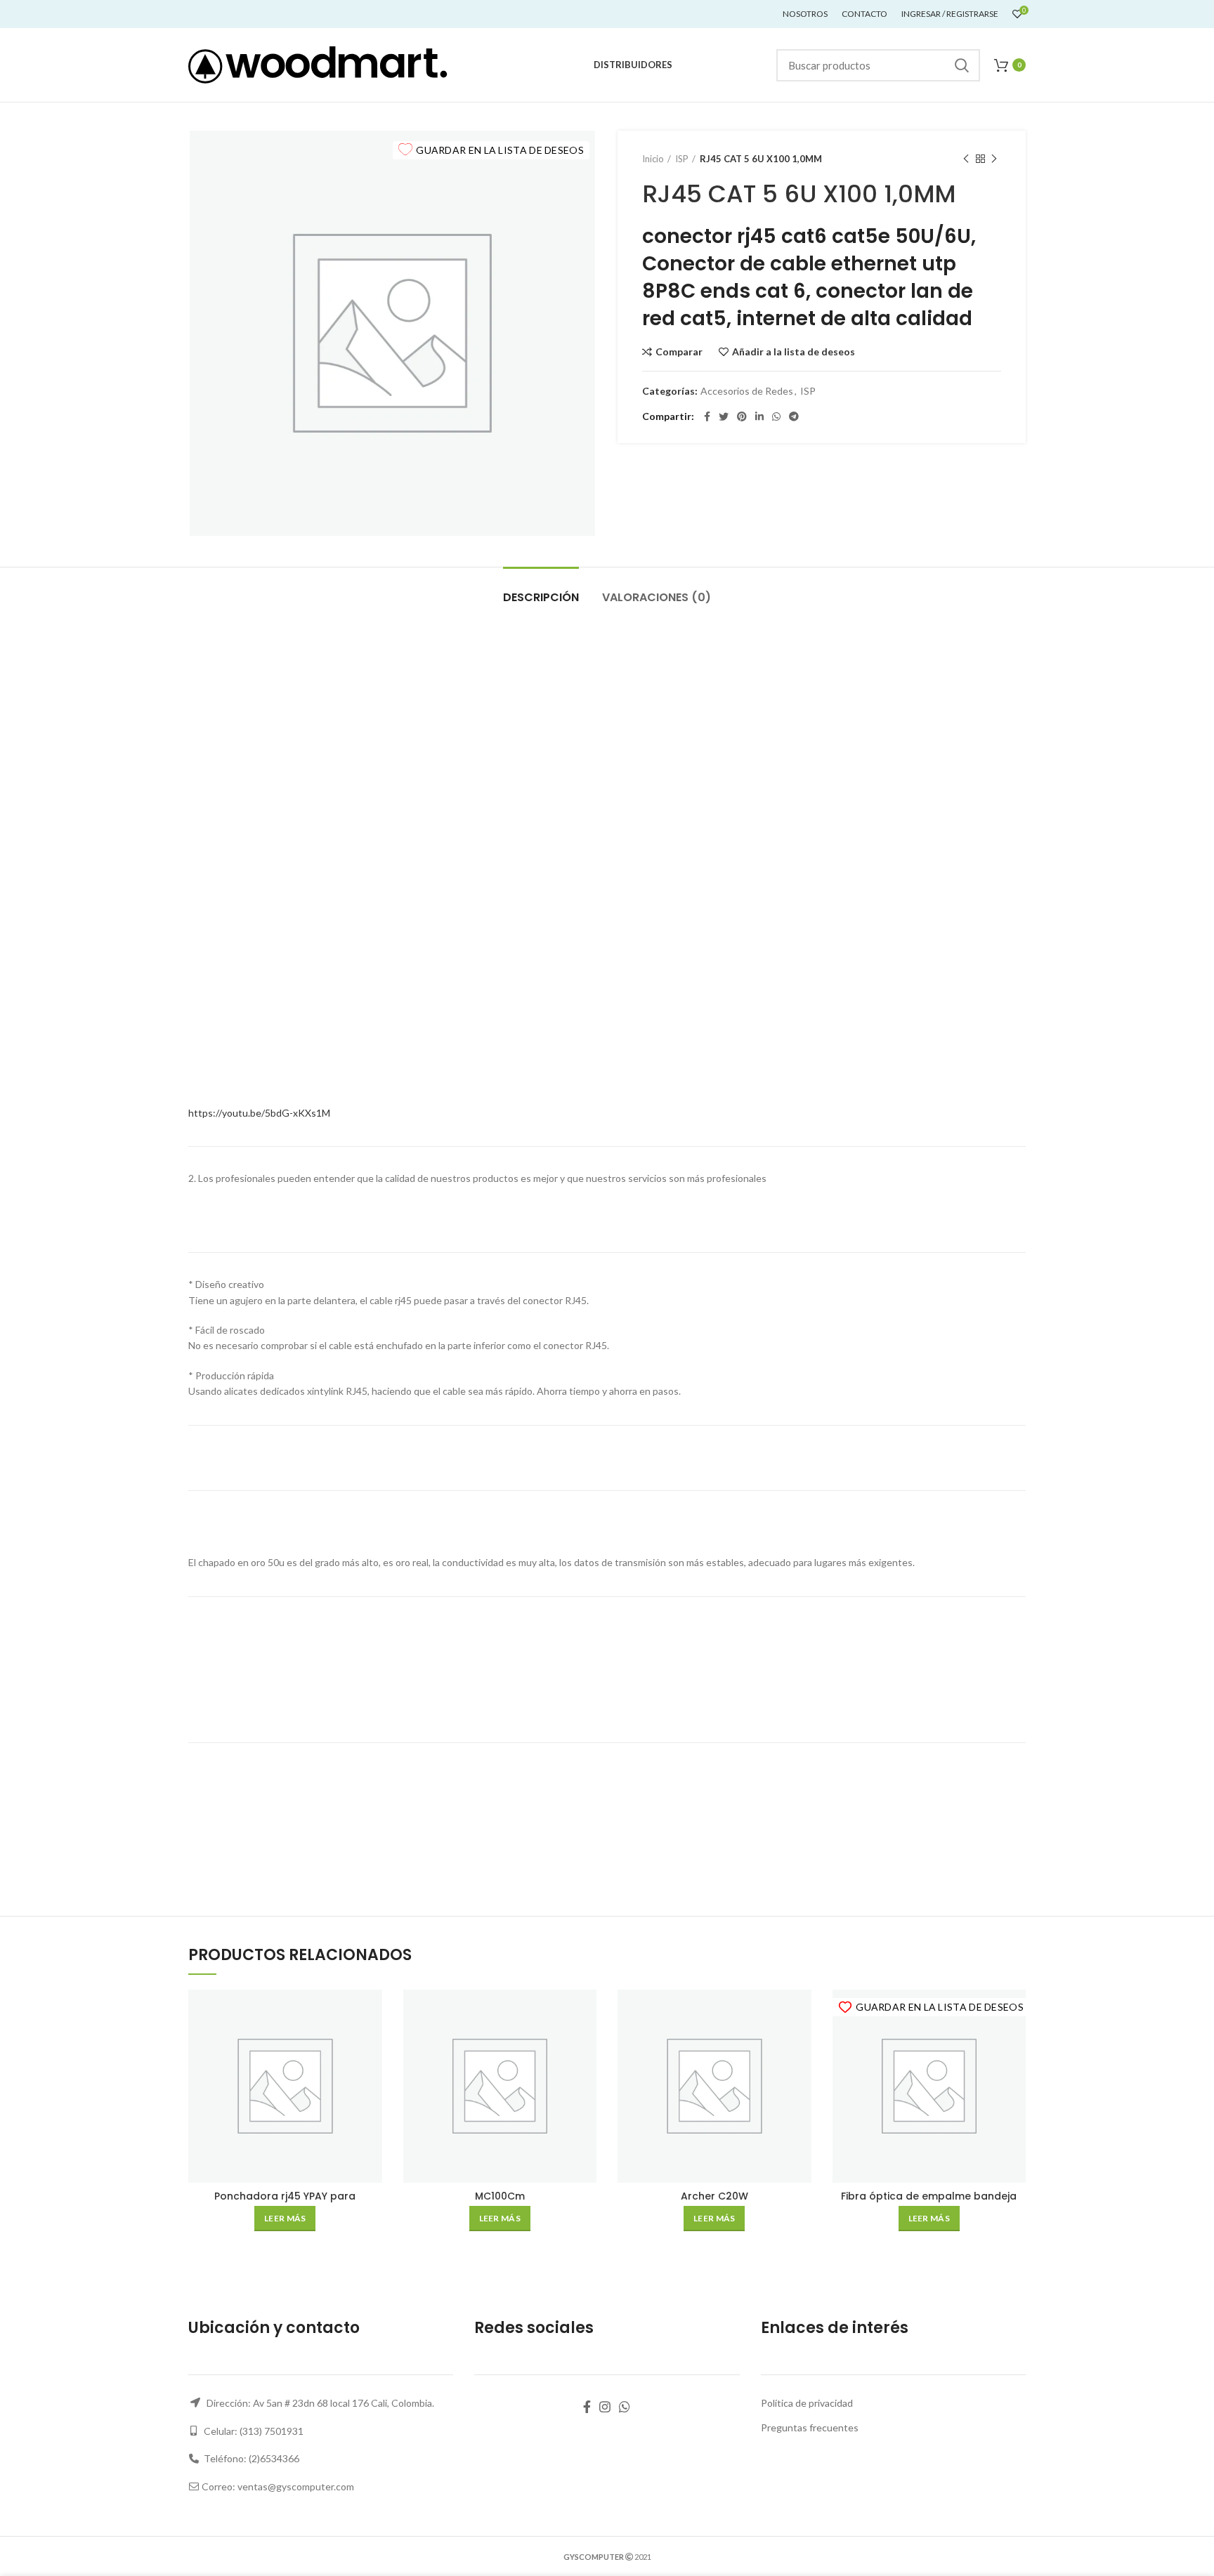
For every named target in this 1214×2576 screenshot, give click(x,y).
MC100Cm (500, 2196)
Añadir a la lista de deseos (794, 352)
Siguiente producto (994, 159)
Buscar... (961, 65)
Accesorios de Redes (747, 391)
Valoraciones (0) (657, 597)
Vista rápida (372, 2044)
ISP (682, 159)
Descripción (541, 597)
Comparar (679, 352)
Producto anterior (966, 159)
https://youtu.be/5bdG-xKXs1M (259, 1113)
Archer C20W (714, 2196)
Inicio (653, 159)
